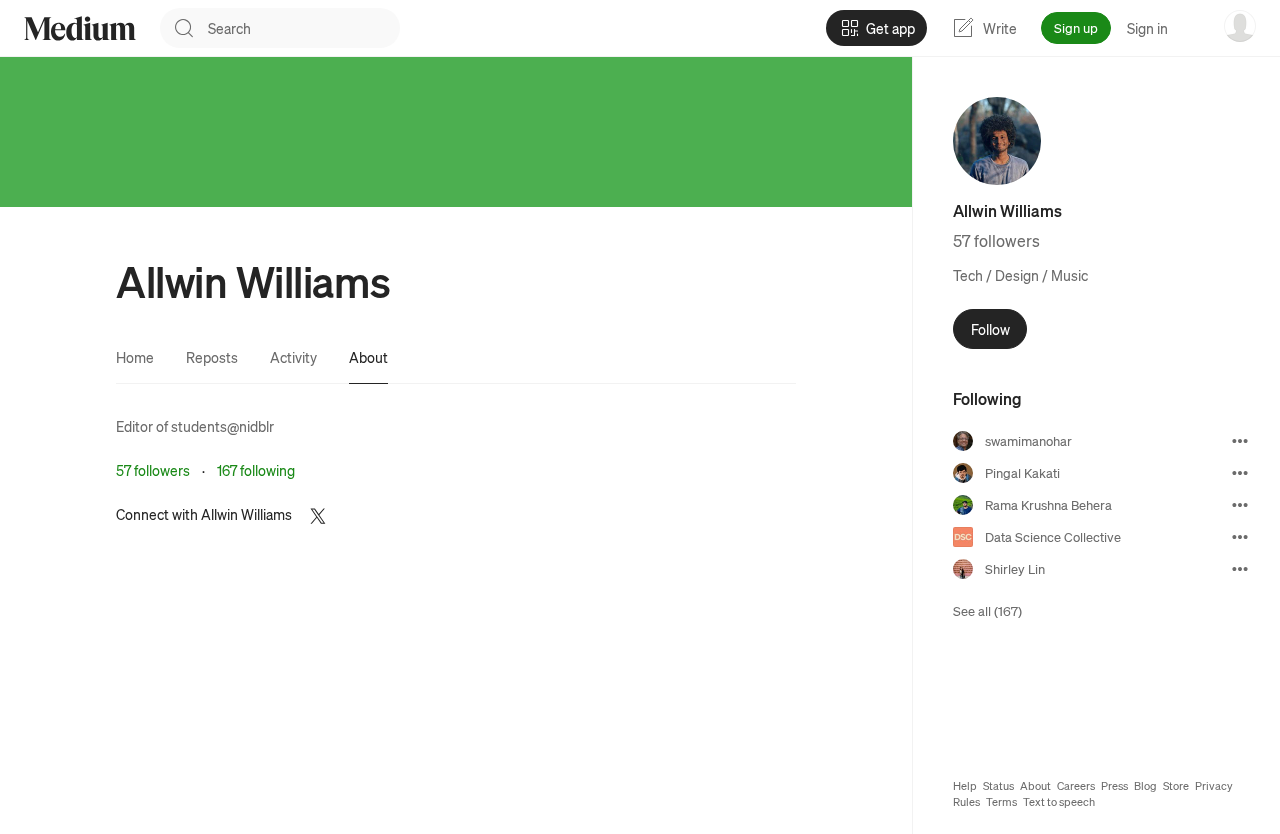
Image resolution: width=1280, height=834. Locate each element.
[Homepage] (80, 28)
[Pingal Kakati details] (1240, 473)
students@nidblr (222, 426)
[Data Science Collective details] (1240, 537)
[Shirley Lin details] (1240, 569)
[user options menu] (1240, 26)
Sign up (1076, 27)
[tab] (135, 357)
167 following (256, 470)
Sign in (1147, 28)
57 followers (153, 470)
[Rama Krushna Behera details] (1240, 505)
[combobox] (304, 28)
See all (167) (987, 610)
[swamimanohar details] (1240, 441)
